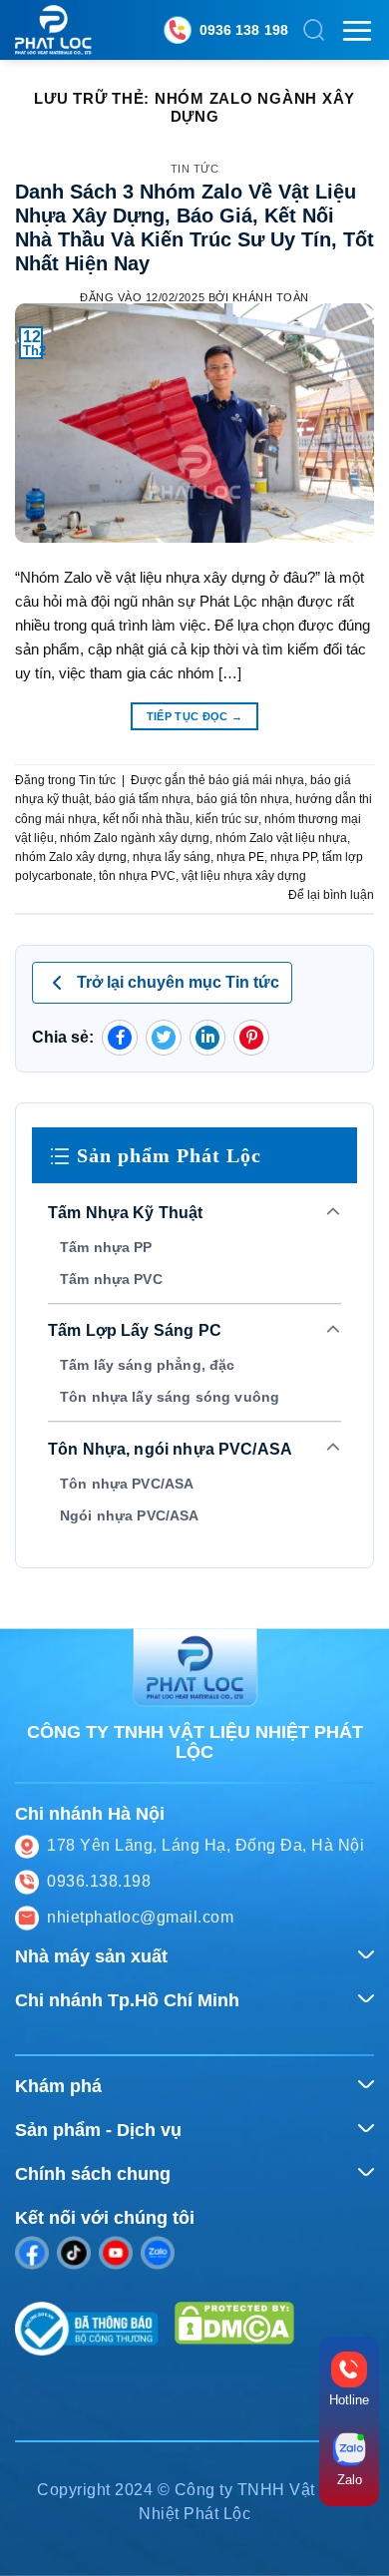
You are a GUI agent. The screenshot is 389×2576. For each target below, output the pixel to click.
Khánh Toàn (271, 297)
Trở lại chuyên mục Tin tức (178, 982)
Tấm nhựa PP (106, 1247)
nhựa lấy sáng (172, 857)
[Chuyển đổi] (334, 1213)
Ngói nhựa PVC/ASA (130, 1515)
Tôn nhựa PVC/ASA (127, 1484)
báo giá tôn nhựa (243, 799)
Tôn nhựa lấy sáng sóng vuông (170, 1397)
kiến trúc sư (227, 819)
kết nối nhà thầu (146, 819)
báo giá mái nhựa (256, 780)
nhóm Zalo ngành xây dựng (135, 838)
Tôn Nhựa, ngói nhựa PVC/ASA (170, 1449)
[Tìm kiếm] (314, 30)
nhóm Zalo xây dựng (71, 857)
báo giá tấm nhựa (143, 799)
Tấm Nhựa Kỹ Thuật (126, 1213)
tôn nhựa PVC (137, 876)
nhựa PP (293, 857)
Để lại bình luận (331, 895)
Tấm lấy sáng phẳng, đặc (147, 1365)
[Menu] (357, 30)
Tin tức (195, 169)
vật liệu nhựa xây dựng (244, 876)
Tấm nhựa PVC (111, 1279)
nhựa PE (240, 857)
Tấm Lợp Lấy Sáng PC (135, 1330)
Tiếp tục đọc (195, 716)
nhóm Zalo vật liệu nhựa (281, 838)
